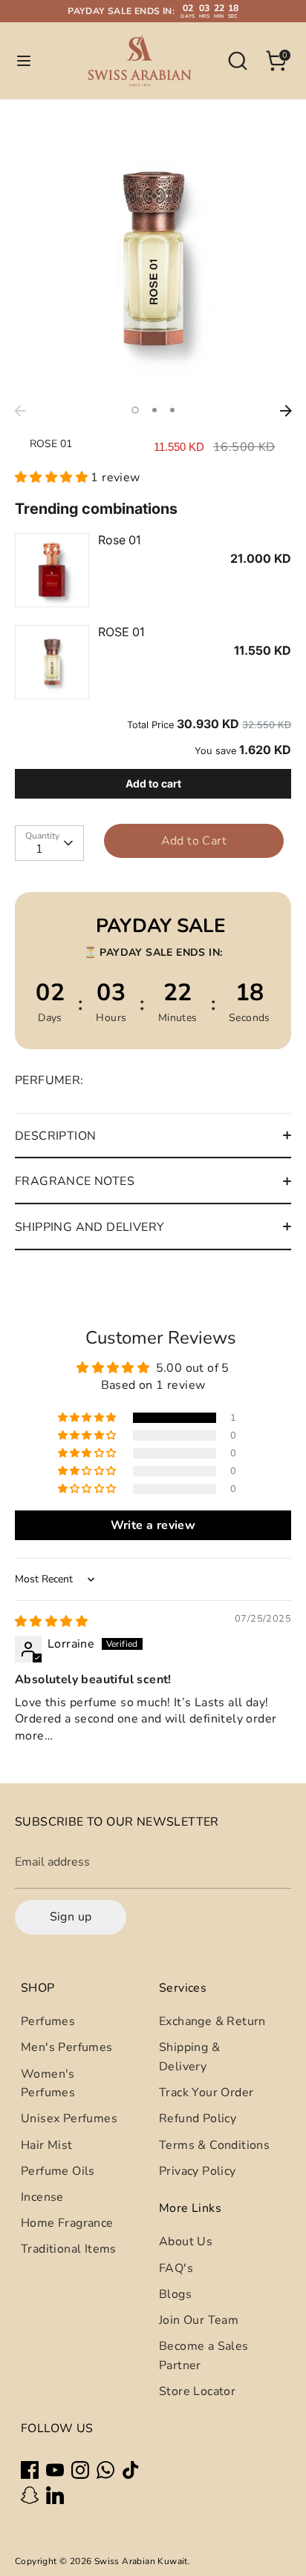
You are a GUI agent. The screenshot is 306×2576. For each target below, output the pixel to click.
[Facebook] (30, 2470)
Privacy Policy (198, 2171)
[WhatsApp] (105, 2470)
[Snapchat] (30, 2495)
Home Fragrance (67, 2223)
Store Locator (197, 2391)
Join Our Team (199, 2320)
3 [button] (172, 410)
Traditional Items (69, 2249)
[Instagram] (80, 2470)
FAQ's (176, 2268)
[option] (153, 260)
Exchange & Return (212, 2021)
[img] (51, 1622)
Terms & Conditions (214, 2145)
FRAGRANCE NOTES (75, 1181)
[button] (53, 478)
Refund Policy (198, 2118)
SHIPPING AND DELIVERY (89, 1227)
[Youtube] (55, 2470)
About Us (186, 2242)
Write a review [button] (153, 1525)
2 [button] (154, 410)
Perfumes (48, 2021)
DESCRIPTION (55, 1136)
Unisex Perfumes (69, 2118)
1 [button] (135, 410)
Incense (42, 2197)
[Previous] (20, 411)
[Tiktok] (131, 2470)
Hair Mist (47, 2145)
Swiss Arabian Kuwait (141, 2561)
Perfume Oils (58, 2171)
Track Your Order (206, 2093)
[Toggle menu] (24, 61)
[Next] (286, 411)
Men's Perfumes (67, 2047)
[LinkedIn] (55, 2495)
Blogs (175, 2294)
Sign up (71, 1917)
